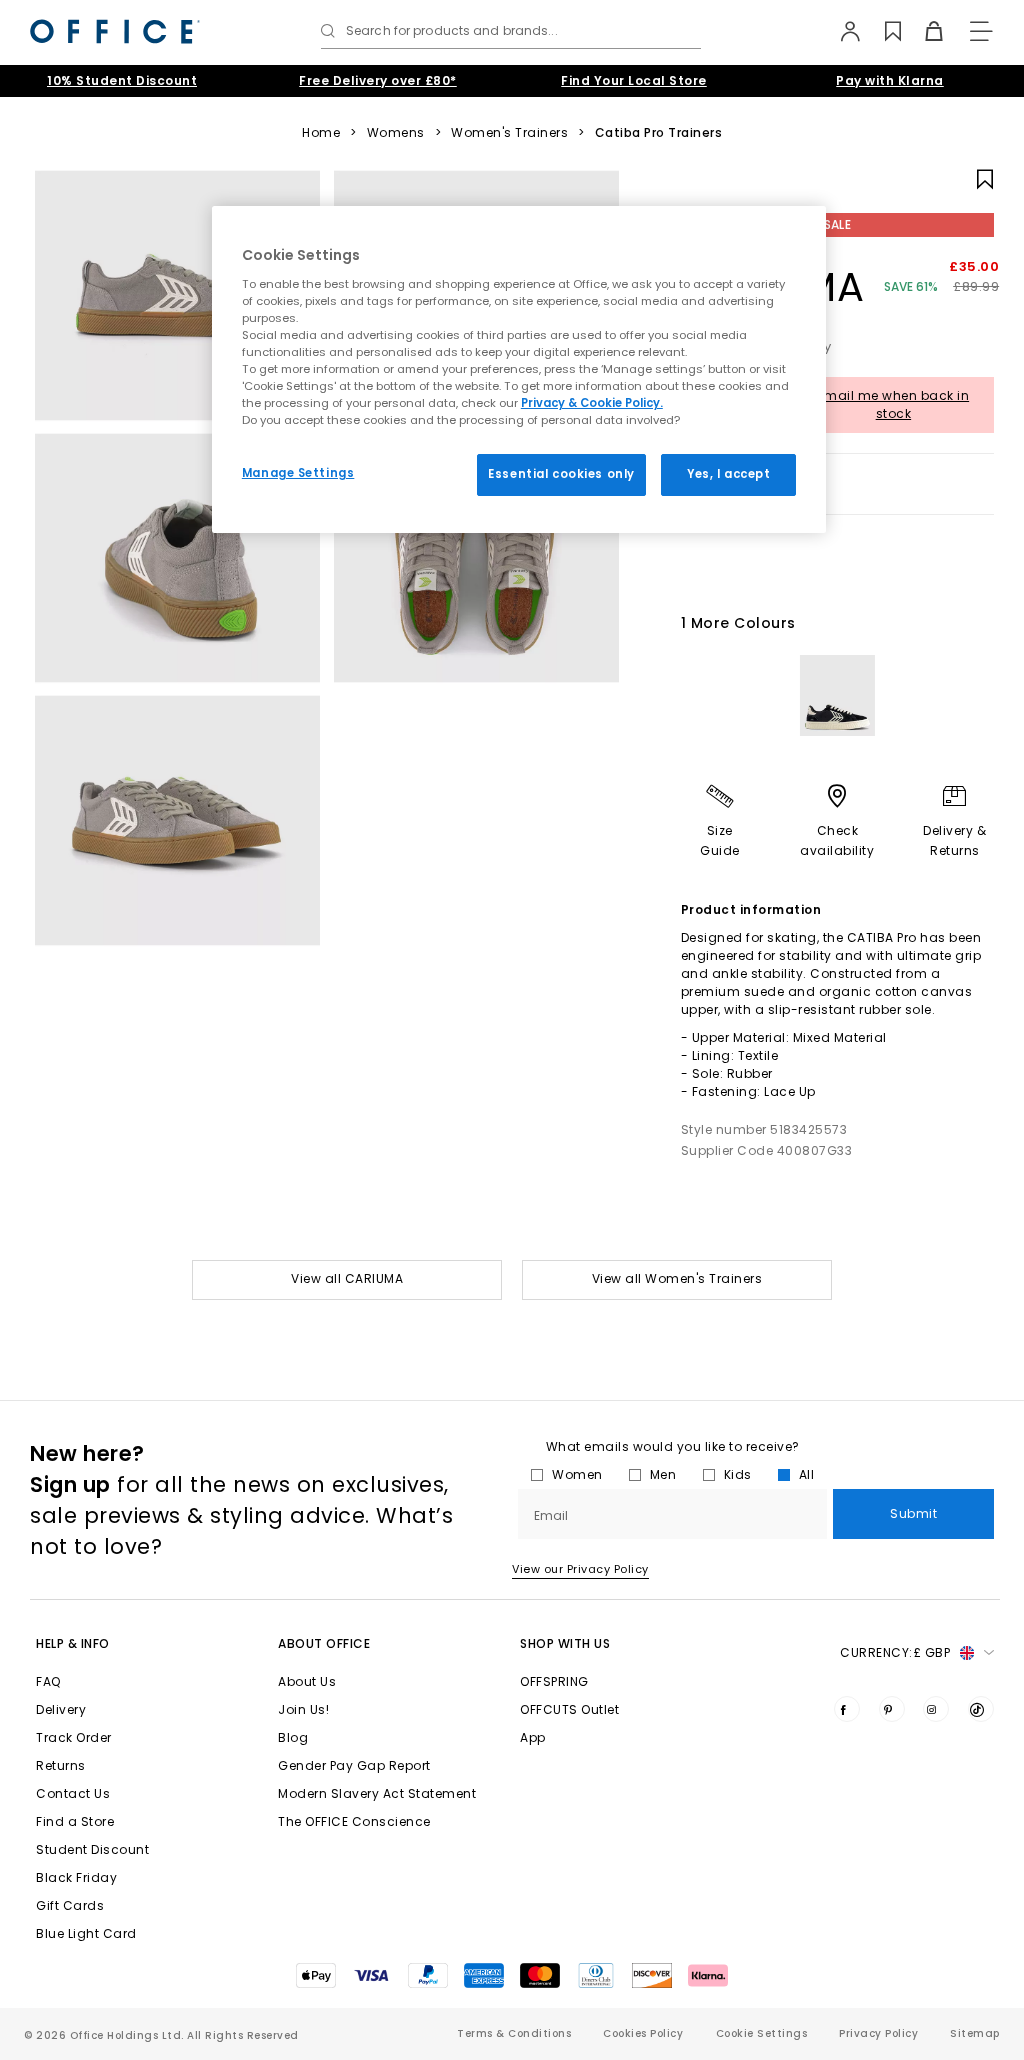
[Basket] (922, 31)
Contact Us (73, 1793)
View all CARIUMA (347, 1278)
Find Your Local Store (634, 80)
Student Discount (92, 1849)
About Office (324, 1643)
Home (321, 133)
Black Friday (76, 1877)
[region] (519, 369)
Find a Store (75, 1821)
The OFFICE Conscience (354, 1821)
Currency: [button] (895, 1652)
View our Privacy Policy (580, 1569)
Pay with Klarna (890, 80)
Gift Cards (70, 1905)
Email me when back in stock (894, 404)
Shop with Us (565, 1643)
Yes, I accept (728, 474)
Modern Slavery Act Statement (377, 1793)
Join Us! (303, 1709)
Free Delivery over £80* (378, 80)
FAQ (48, 1681)
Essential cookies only (561, 474)
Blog (293, 1737)
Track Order (74, 1737)
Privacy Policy (878, 2033)
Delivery (61, 1709)
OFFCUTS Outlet (569, 1709)
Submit (913, 1513)
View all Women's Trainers (677, 1278)
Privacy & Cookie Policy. (592, 403)
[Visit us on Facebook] (847, 1709)
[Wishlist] (881, 31)
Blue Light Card (86, 1933)
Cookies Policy (643, 2033)
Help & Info (73, 1643)
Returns (61, 1765)
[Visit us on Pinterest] (892, 1709)
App (533, 1737)
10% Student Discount (122, 80)
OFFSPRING (554, 1681)
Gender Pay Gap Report (354, 1765)
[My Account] (840, 31)
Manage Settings (298, 473)
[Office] (115, 31)
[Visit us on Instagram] (936, 1709)
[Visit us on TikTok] (981, 1709)
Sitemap (975, 2033)
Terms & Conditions (514, 2033)
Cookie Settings (762, 2033)
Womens (396, 133)
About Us (307, 1681)
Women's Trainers (509, 133)
